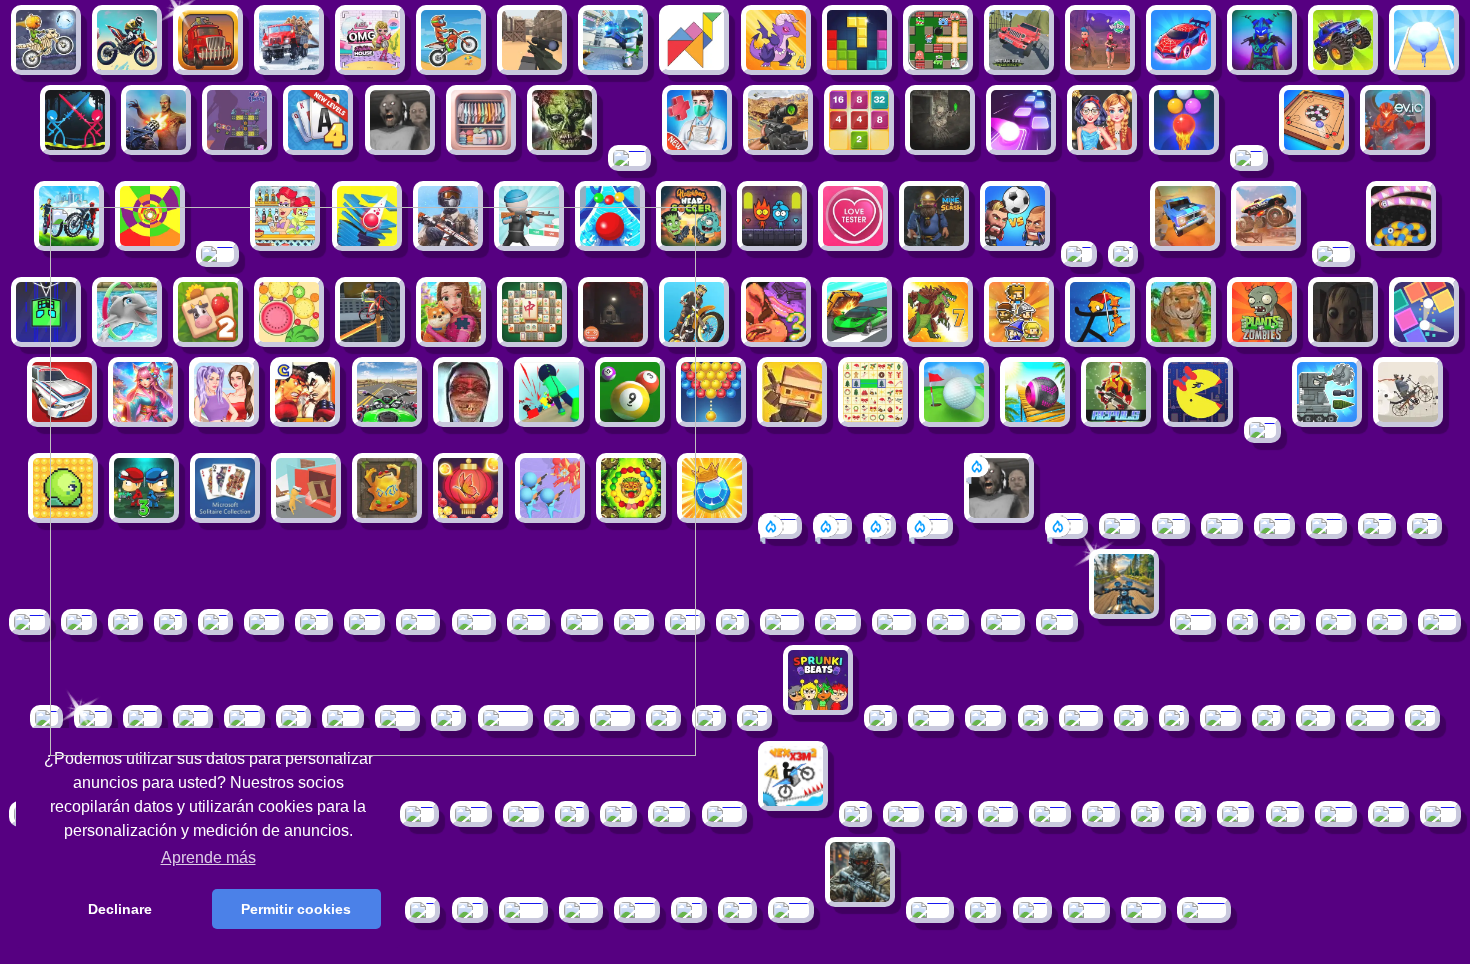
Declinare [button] (120, 909)
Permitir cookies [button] (296, 909)
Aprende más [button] (208, 857)
